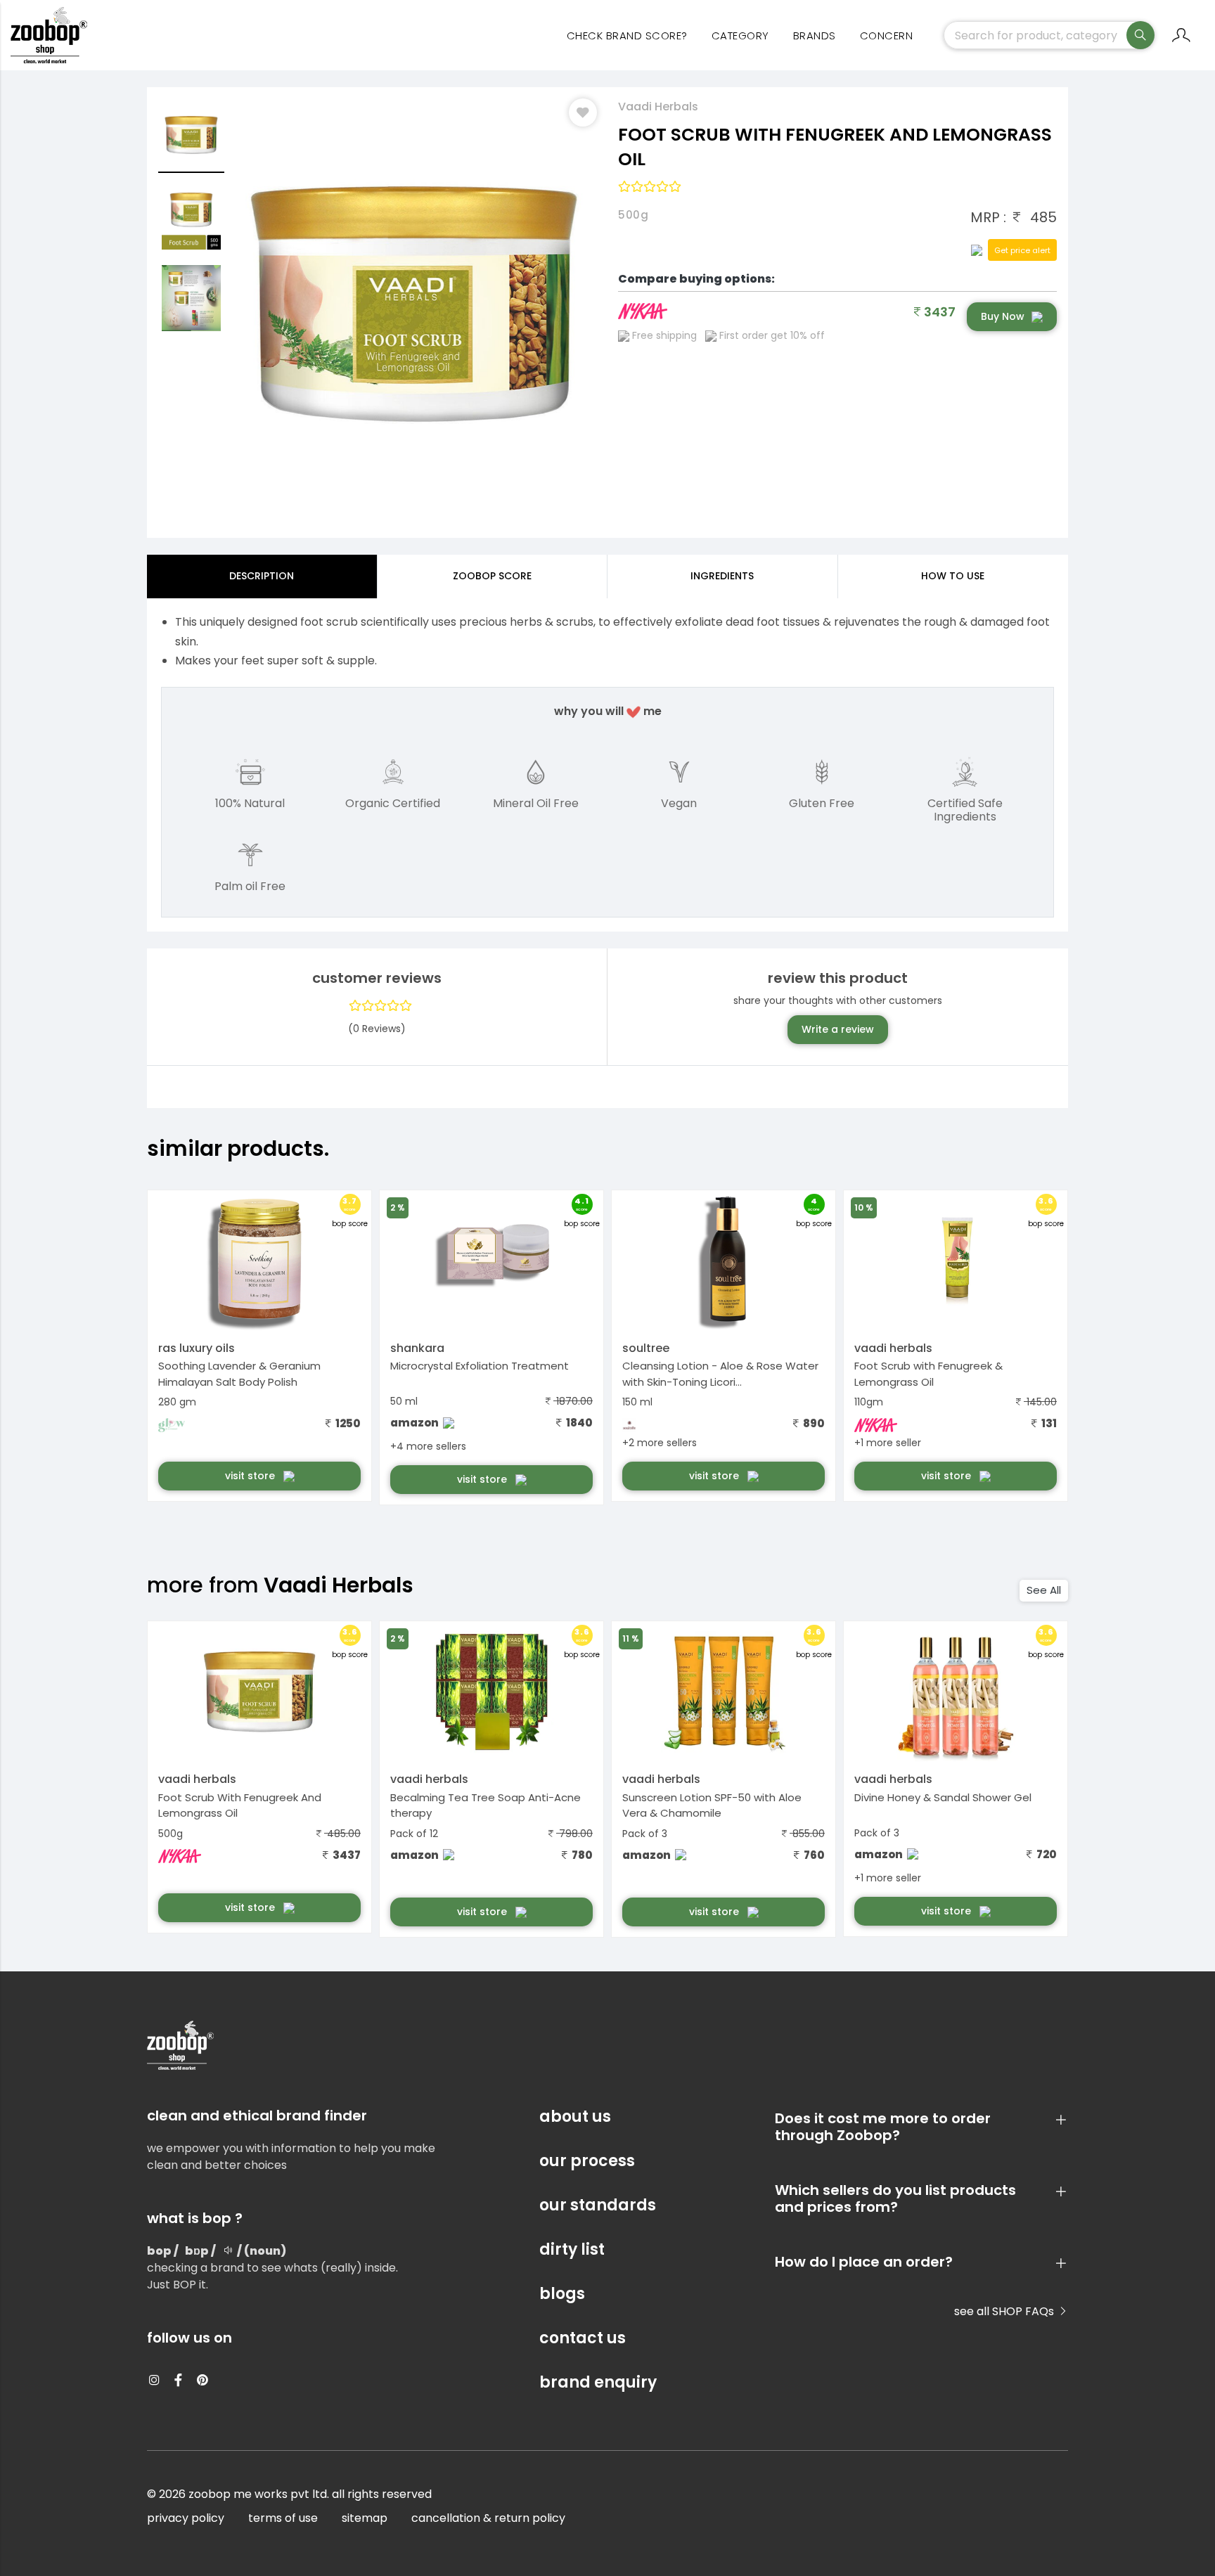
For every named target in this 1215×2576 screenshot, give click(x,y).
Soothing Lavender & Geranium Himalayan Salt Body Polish (239, 1374)
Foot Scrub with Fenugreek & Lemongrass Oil (928, 1374)
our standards (598, 2205)
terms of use (283, 2518)
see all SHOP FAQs (1005, 2311)
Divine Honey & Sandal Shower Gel (943, 1797)
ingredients (722, 576)
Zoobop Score (492, 576)
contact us (583, 2338)
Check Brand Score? (627, 36)
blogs (562, 2294)
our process (587, 2161)
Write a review (838, 1029)
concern (887, 36)
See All (1044, 1590)
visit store (251, 1476)
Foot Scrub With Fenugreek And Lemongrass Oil (240, 1805)
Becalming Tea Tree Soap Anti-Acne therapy (486, 1805)
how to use (953, 576)
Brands (815, 36)
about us (575, 2117)
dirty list (572, 2249)
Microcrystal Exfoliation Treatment (480, 1366)
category (740, 36)
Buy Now (1003, 316)
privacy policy (186, 2518)
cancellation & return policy (488, 2518)
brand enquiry (598, 2382)
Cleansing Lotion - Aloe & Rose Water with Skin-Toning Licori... (720, 1374)
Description (262, 576)
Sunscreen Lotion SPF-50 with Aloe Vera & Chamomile (712, 1805)
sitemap (365, 2518)
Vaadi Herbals (658, 107)
